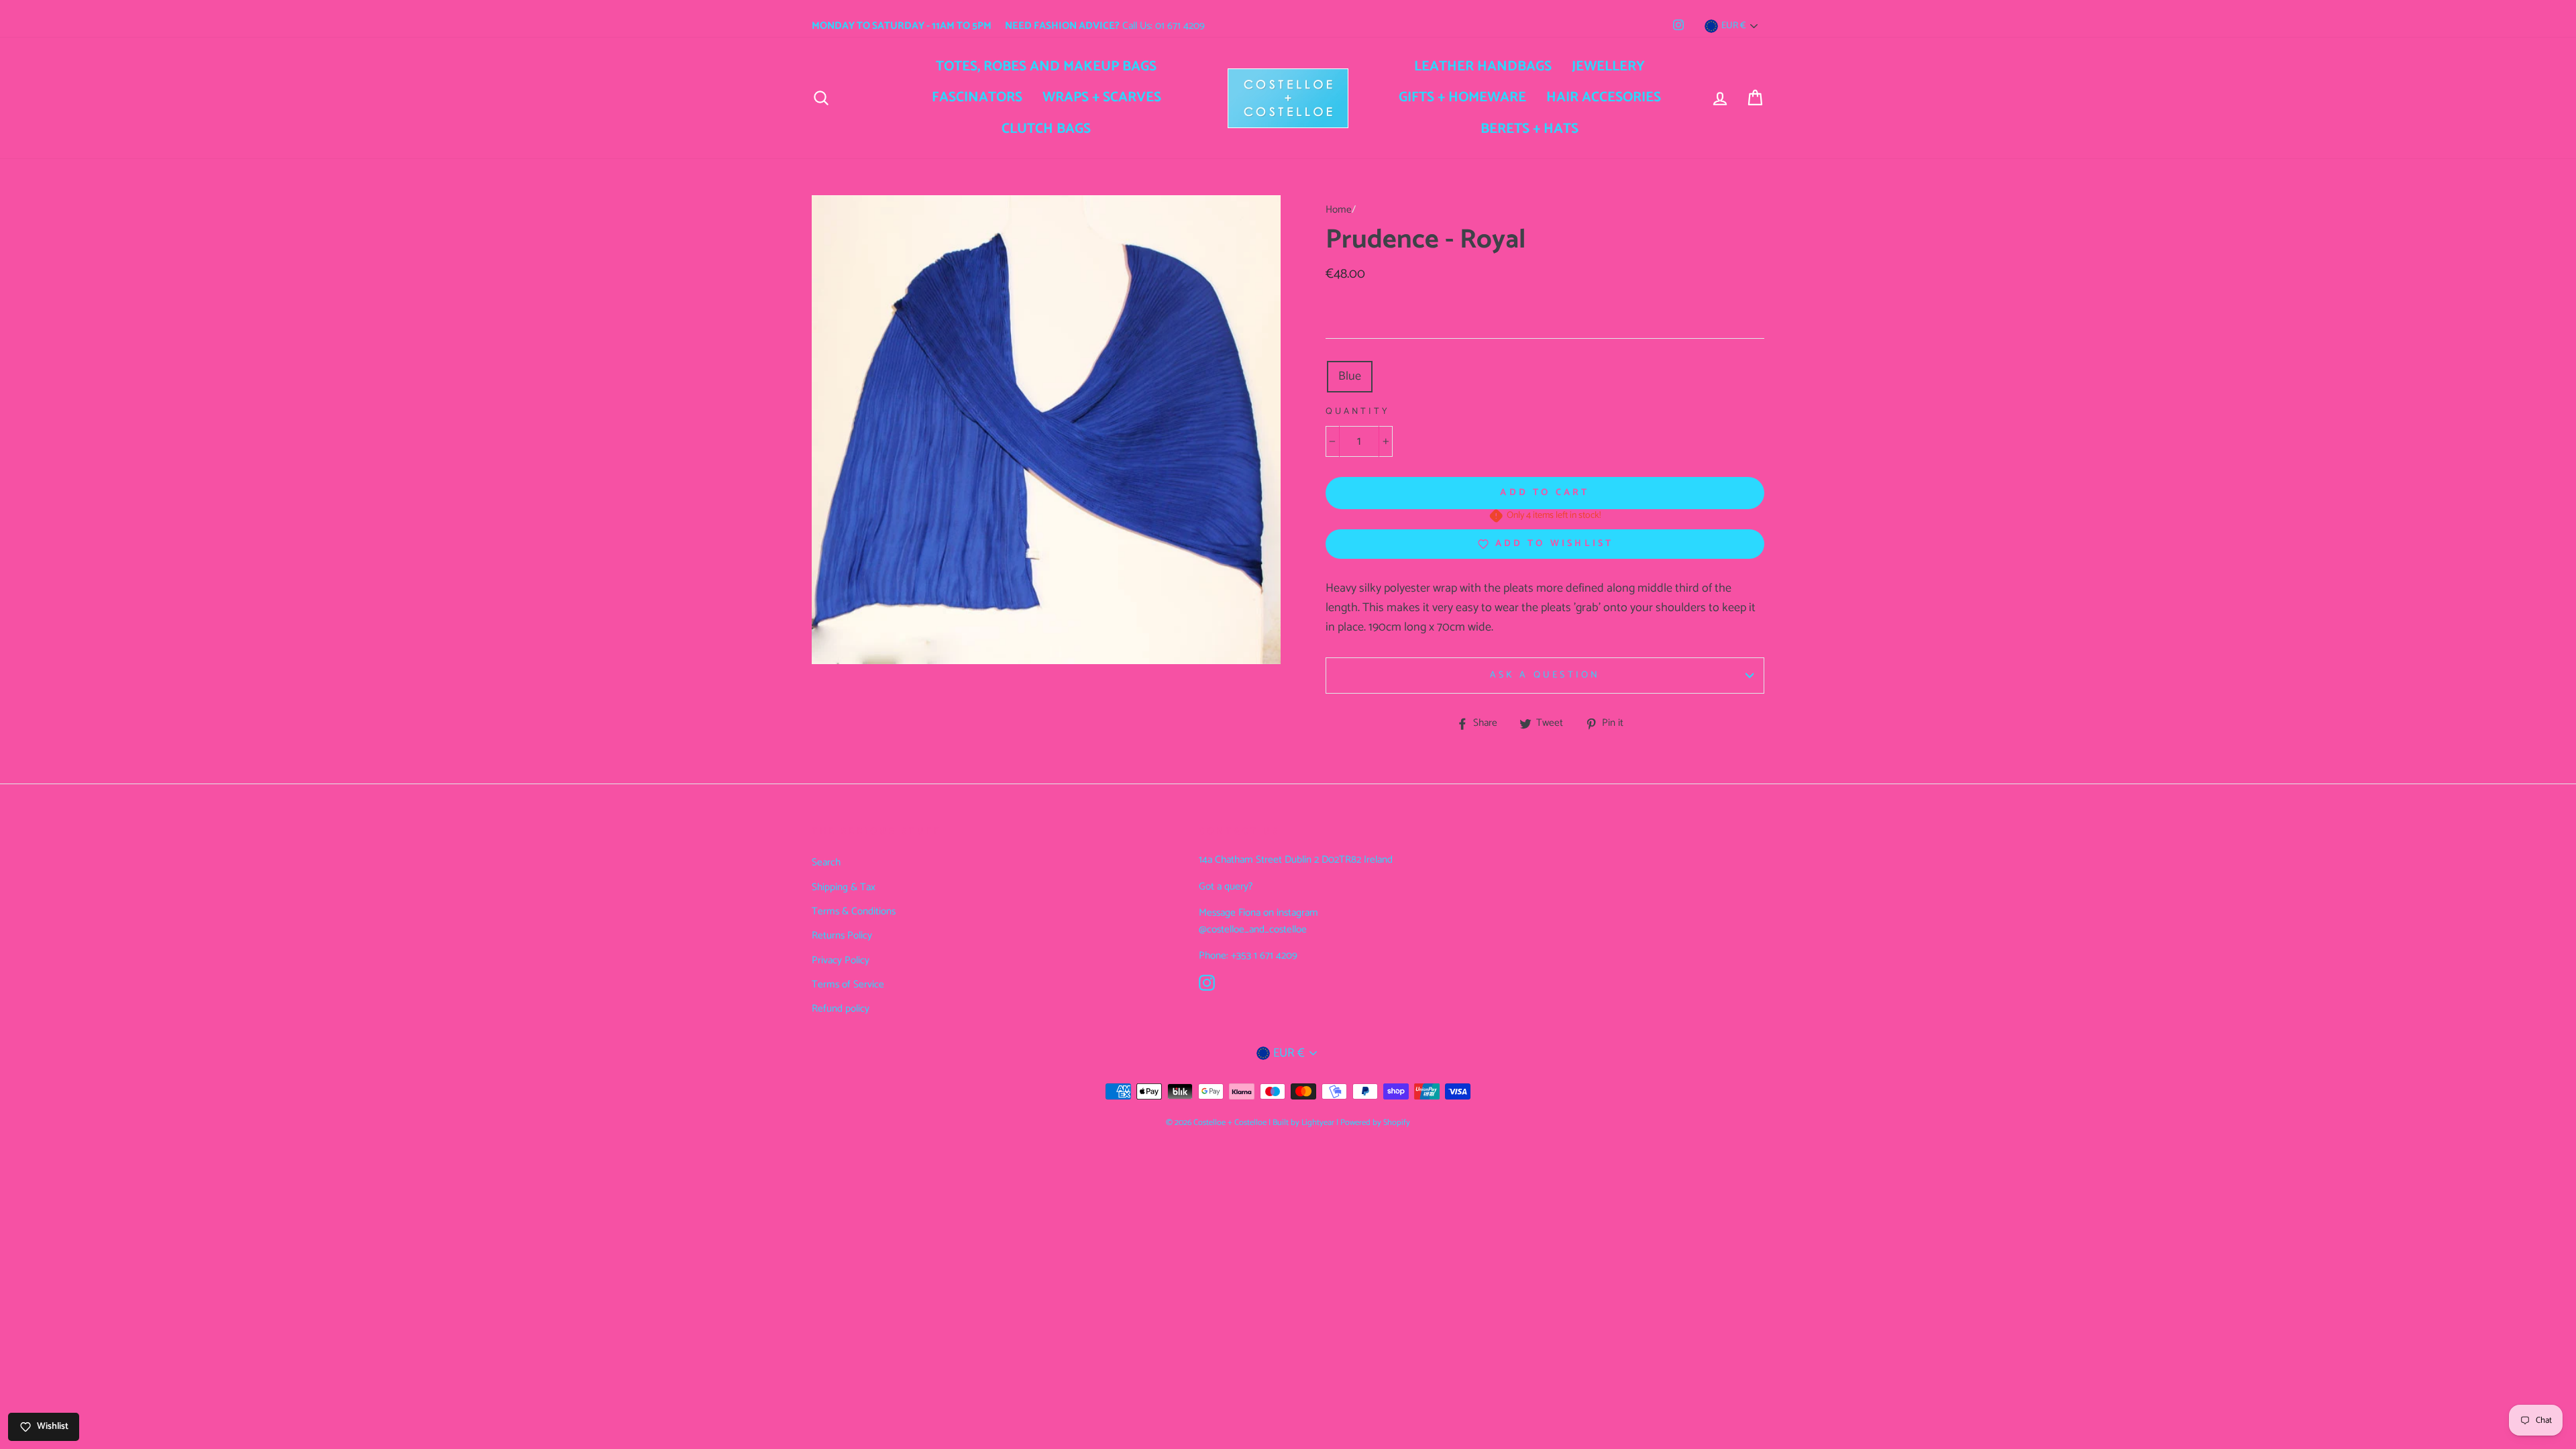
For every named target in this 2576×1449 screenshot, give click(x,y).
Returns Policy (842, 935)
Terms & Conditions (854, 911)
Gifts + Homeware (1462, 97)
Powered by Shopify (1375, 1123)
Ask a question (1545, 675)
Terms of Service (848, 984)
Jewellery (1608, 66)
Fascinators (977, 97)
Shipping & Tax (844, 887)
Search (826, 862)
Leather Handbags (1483, 66)
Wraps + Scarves (1102, 97)
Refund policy (841, 1009)
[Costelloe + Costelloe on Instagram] (1207, 983)
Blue (1350, 376)
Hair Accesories (1604, 97)
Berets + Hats (1529, 129)
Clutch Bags (1046, 129)
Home (1339, 210)
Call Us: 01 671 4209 (1105, 26)
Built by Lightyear (1303, 1123)
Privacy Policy (841, 960)
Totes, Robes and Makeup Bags (1046, 66)
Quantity (1358, 412)
